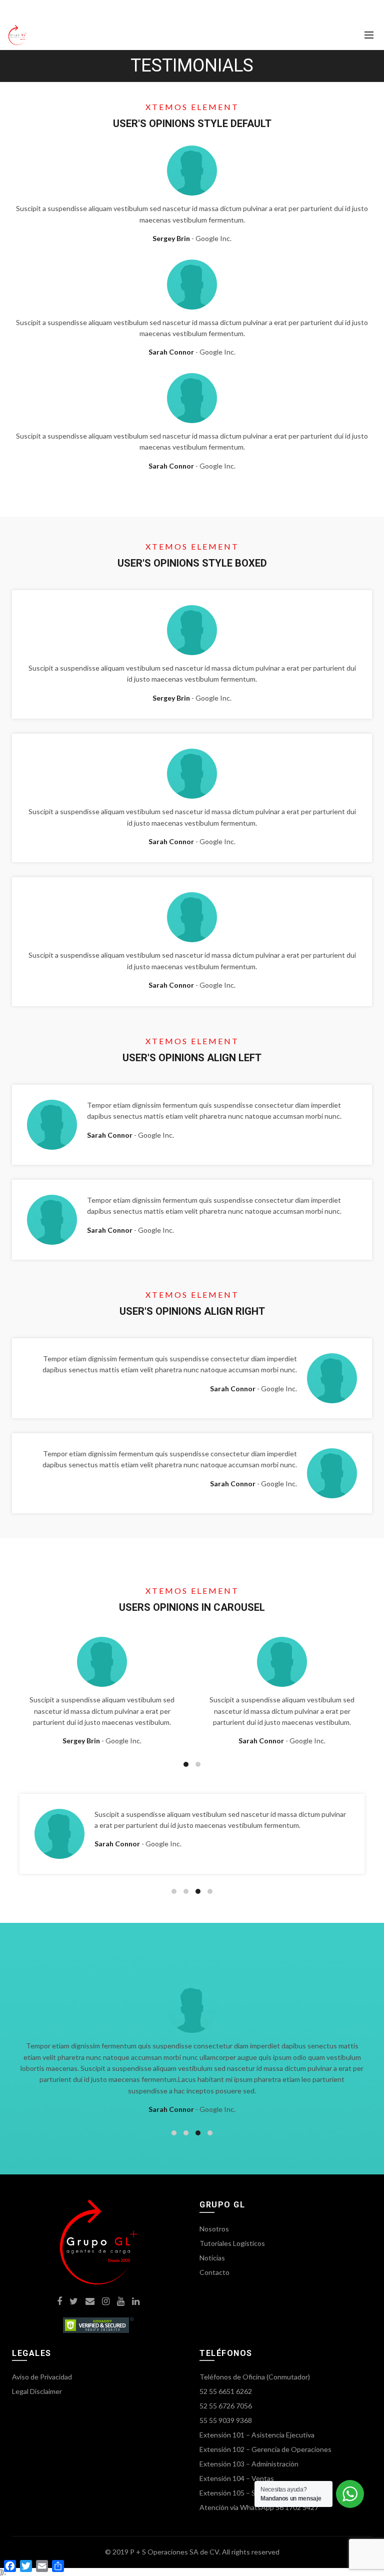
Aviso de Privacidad (42, 2377)
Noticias (212, 2258)
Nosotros (214, 2229)
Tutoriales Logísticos (232, 2243)
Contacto (214, 2272)
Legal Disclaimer (37, 2391)
